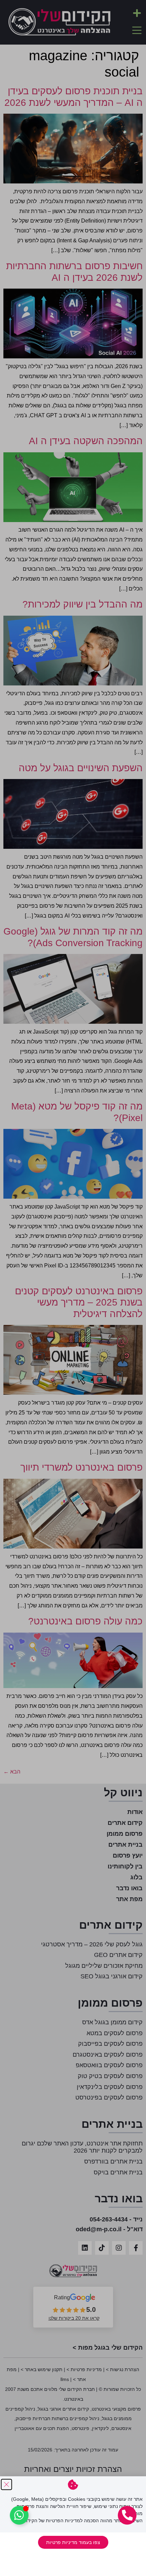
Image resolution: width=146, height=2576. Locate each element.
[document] (73, 1288)
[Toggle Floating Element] (19, 2515)
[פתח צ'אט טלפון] (127, 2515)
